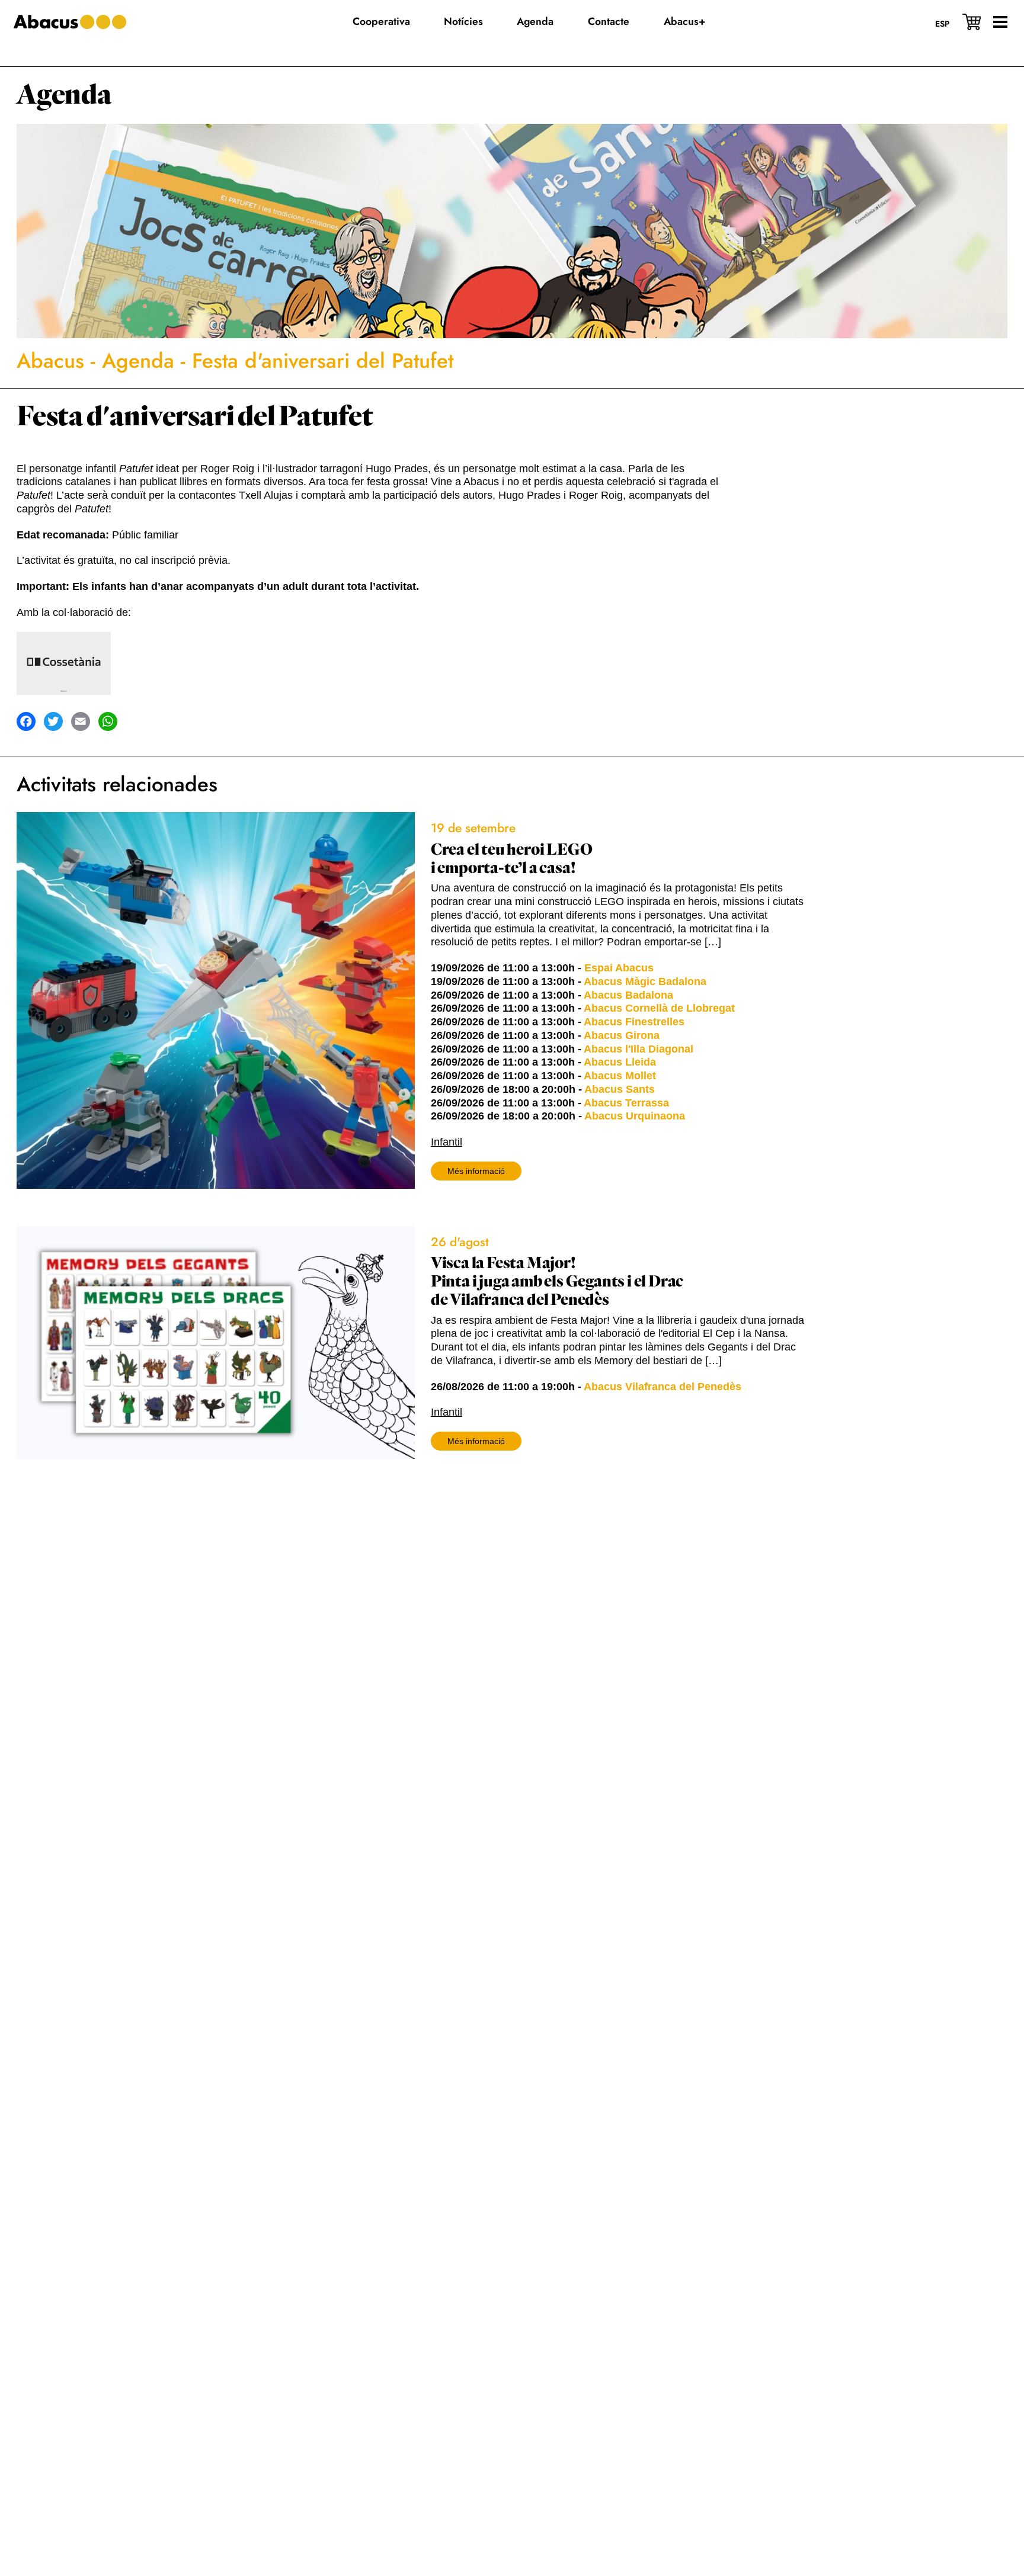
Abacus (50, 361)
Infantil (447, 1142)
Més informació (476, 1171)
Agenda (64, 95)
